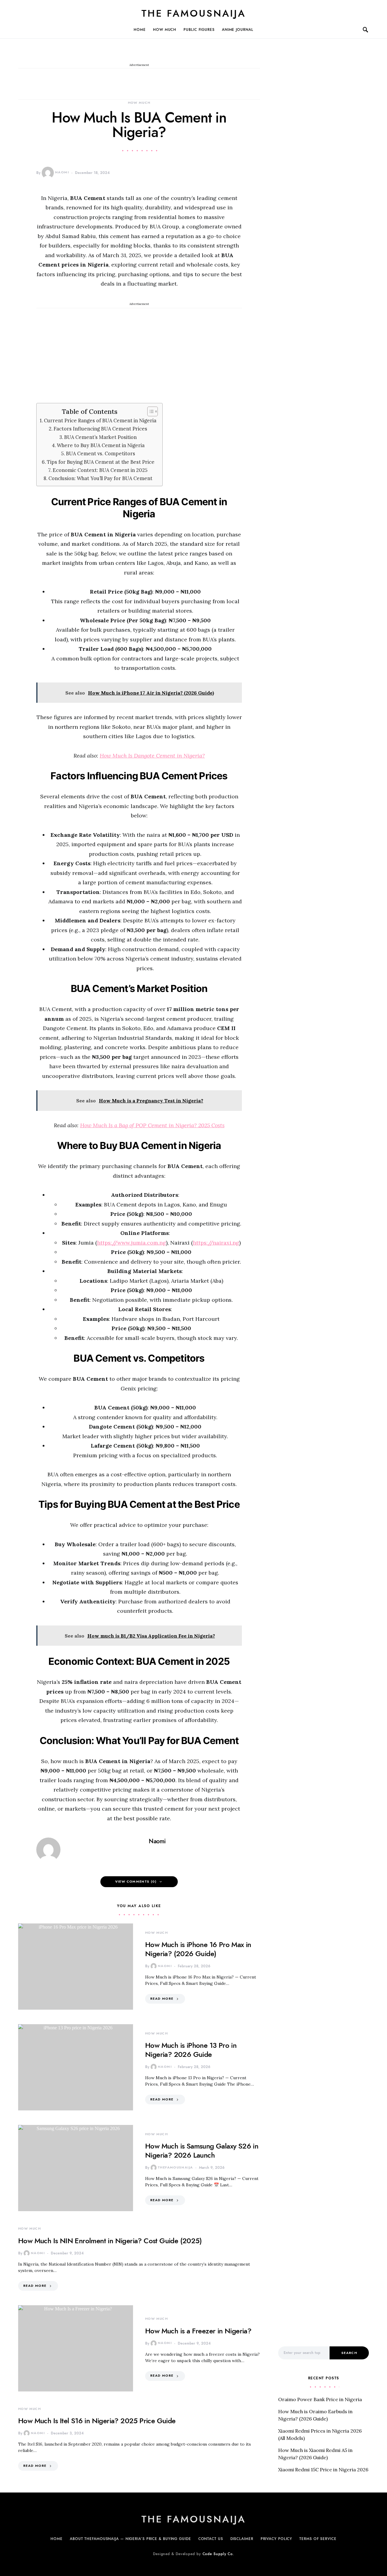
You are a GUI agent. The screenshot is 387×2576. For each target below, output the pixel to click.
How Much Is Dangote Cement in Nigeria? (152, 756)
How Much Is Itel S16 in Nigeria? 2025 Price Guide (97, 2421)
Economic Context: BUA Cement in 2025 (100, 470)
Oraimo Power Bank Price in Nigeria (320, 2399)
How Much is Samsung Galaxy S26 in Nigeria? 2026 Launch (202, 2150)
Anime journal (238, 30)
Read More (162, 1999)
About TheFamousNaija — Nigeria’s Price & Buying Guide (130, 2539)
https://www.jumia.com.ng (132, 1243)
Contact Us (211, 2539)
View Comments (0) (136, 1882)
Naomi (62, 172)
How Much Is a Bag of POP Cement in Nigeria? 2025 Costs (152, 1125)
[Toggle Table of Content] (150, 411)
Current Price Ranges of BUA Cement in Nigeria (100, 421)
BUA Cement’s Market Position (100, 437)
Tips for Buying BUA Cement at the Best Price (101, 462)
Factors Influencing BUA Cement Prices (100, 429)
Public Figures (199, 30)
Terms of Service (318, 2539)
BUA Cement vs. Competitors (101, 453)
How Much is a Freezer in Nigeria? (198, 2331)
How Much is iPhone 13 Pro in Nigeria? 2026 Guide (191, 2050)
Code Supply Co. (218, 2554)
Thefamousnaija (175, 2167)
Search (349, 2353)
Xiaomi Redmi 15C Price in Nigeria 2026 (323, 2470)
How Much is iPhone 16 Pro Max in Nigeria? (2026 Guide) (198, 1949)
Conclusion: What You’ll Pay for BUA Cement (100, 478)
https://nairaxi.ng (216, 1243)
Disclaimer (242, 2539)
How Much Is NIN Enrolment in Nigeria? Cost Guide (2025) (110, 2241)
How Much (165, 30)
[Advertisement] (139, 351)
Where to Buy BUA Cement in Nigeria (101, 445)
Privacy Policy (276, 2539)
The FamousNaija (194, 13)
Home (140, 30)
